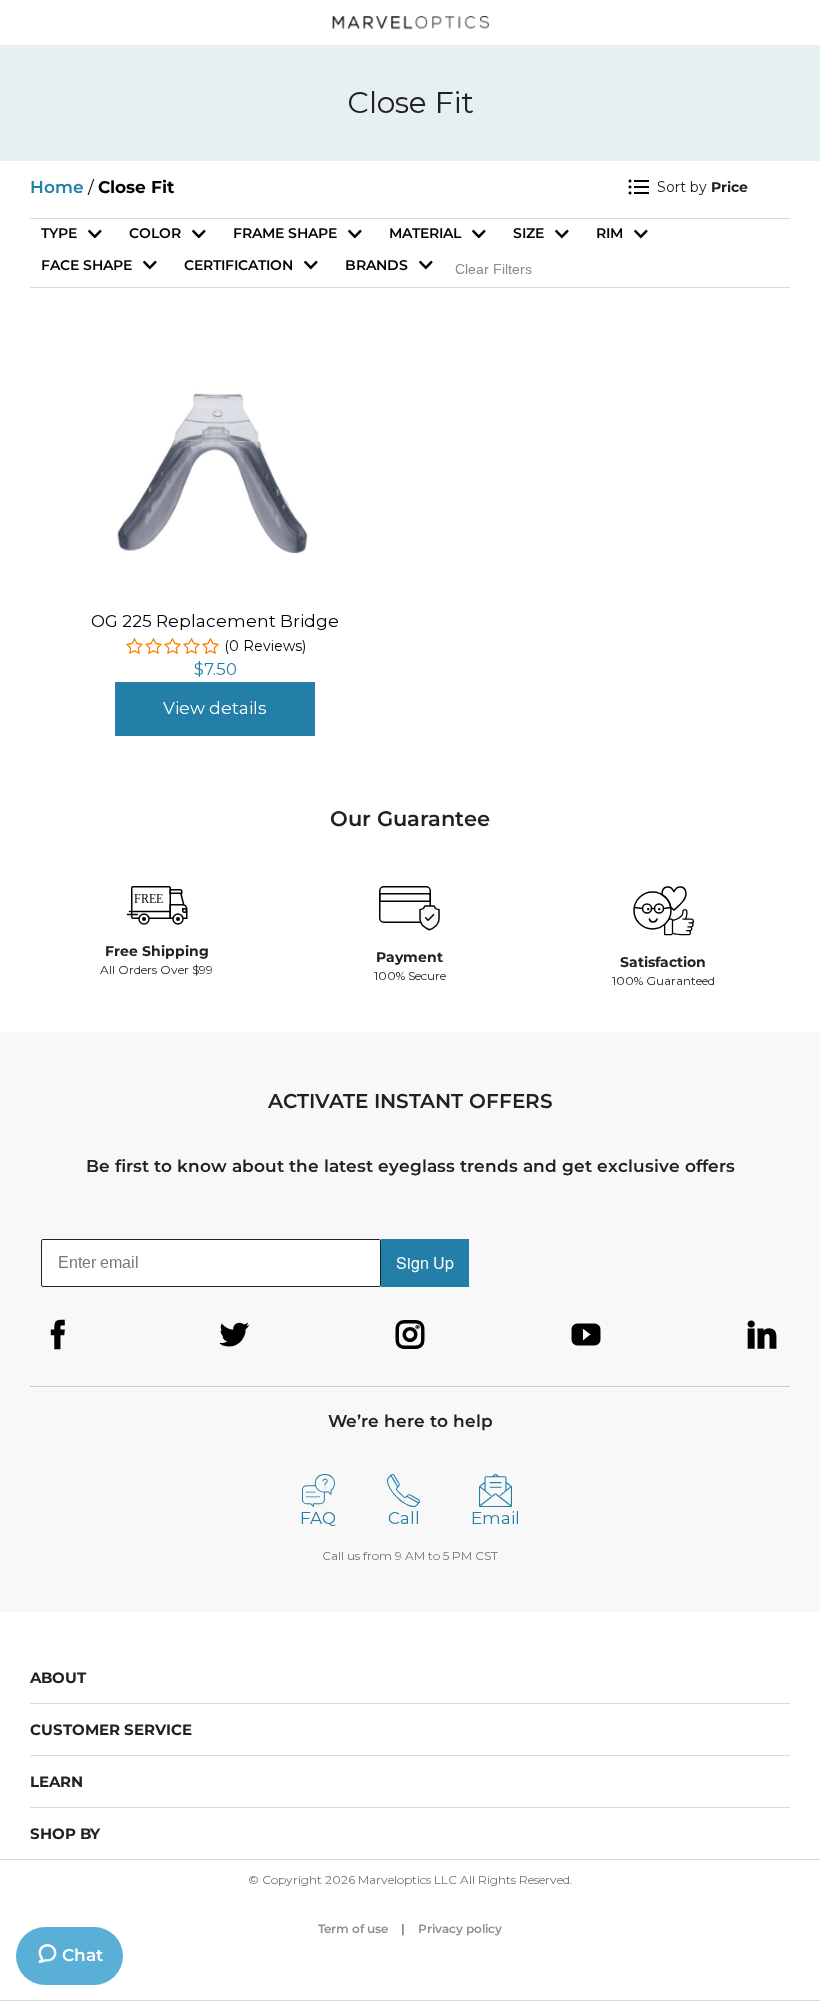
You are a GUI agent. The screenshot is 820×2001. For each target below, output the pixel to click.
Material (425, 233)
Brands (376, 265)
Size (528, 233)
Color (155, 233)
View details (215, 708)
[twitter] (234, 1335)
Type (59, 233)
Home (57, 187)
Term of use (353, 1928)
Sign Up (425, 1262)
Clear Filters (493, 269)
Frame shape (285, 233)
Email (495, 1518)
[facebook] (58, 1335)
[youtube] (586, 1335)
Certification (238, 265)
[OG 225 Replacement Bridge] (215, 382)
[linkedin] (762, 1335)
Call (404, 1518)
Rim (609, 233)
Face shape (86, 265)
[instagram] (410, 1335)
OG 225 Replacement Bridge (215, 621)
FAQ (318, 1518)
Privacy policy (460, 1928)
